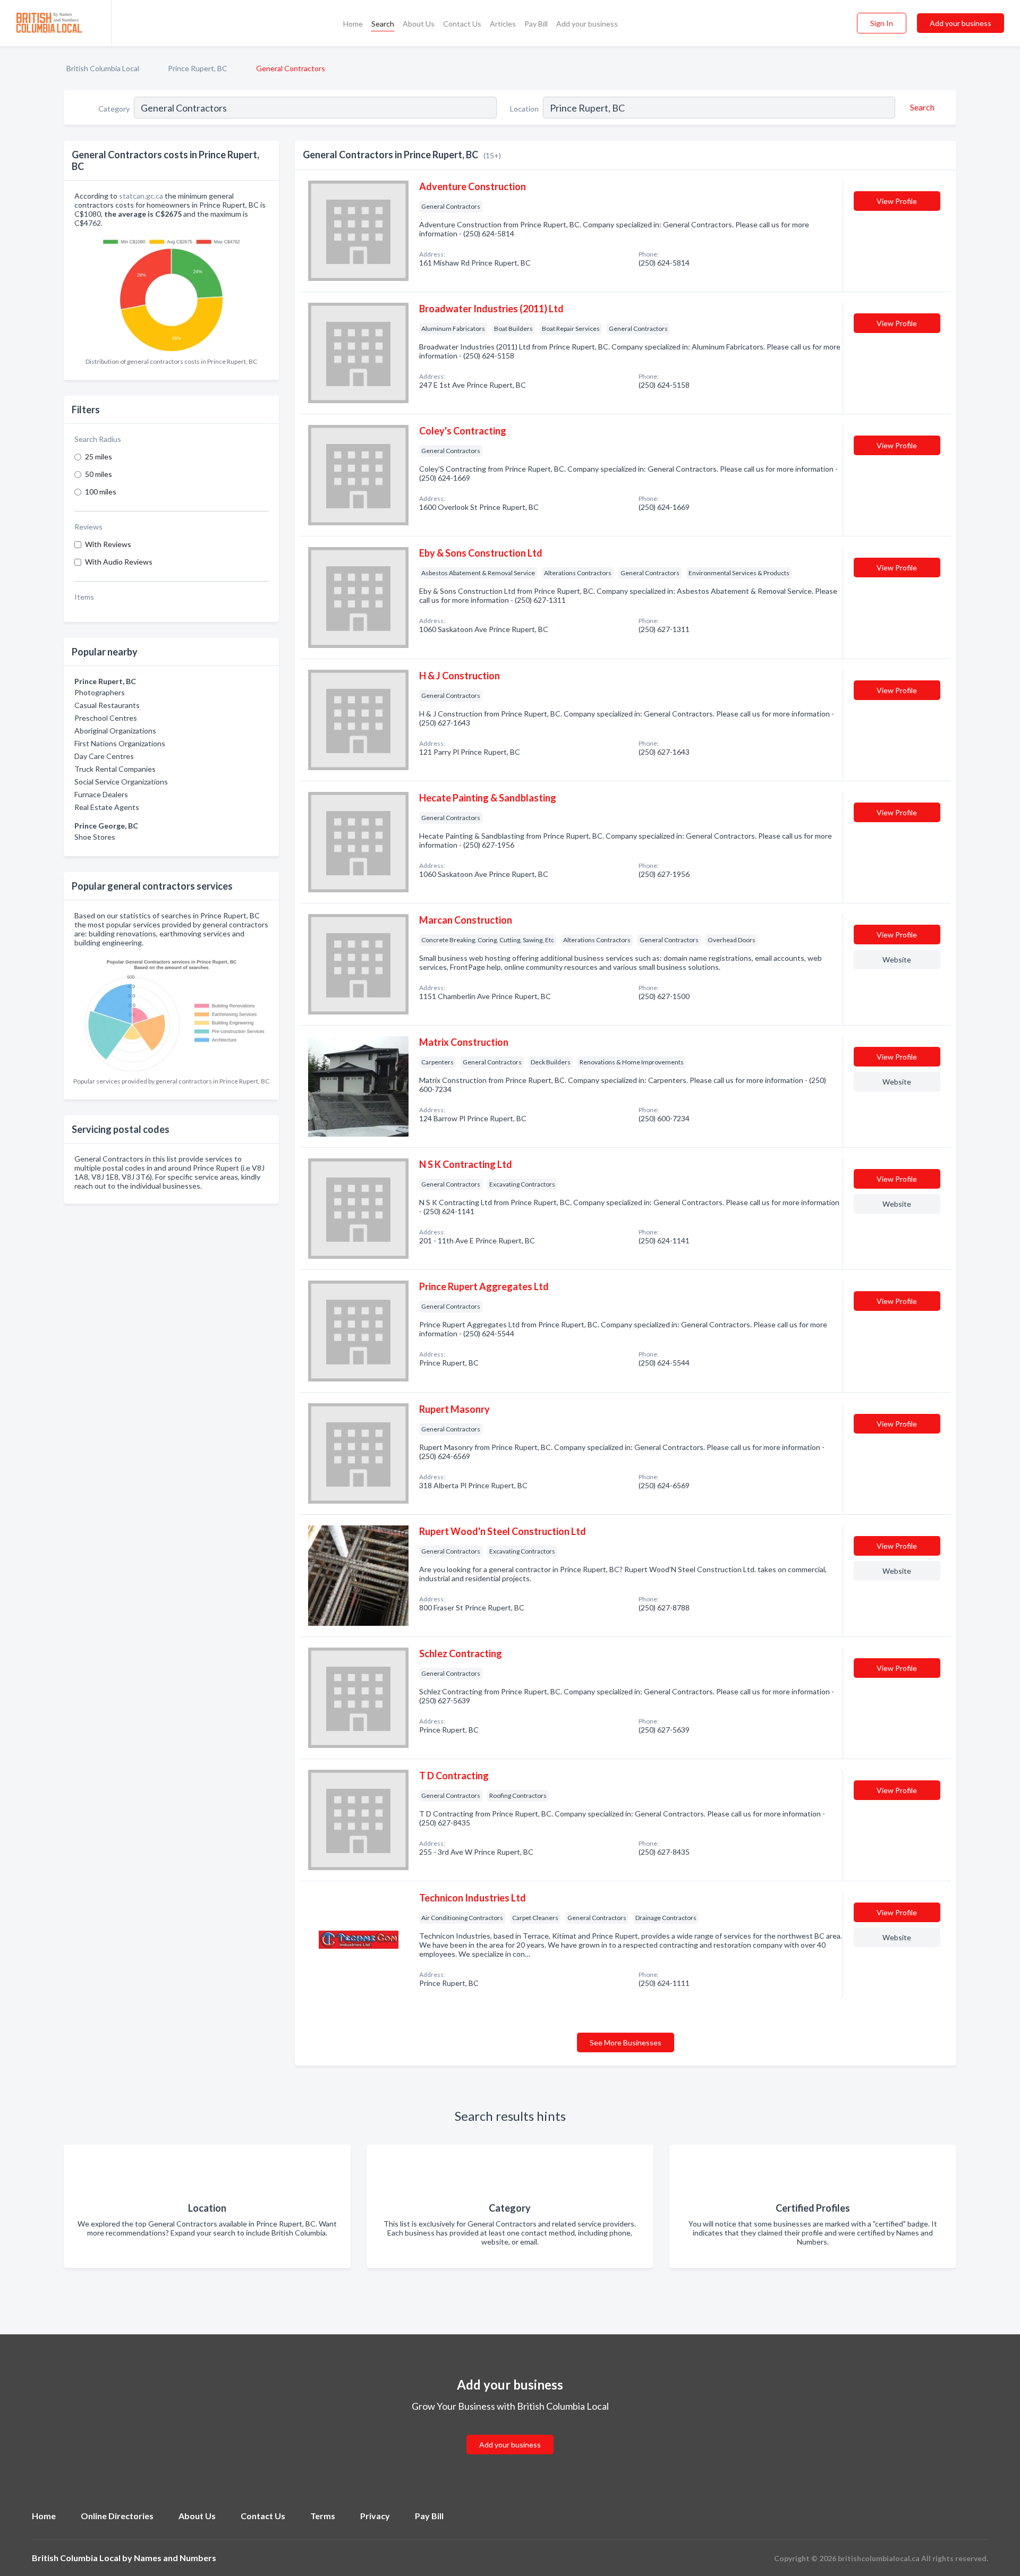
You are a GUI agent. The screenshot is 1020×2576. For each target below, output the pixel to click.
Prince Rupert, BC (198, 68)
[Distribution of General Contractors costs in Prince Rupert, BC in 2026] (171, 292)
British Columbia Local (103, 68)
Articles (503, 24)
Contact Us (462, 24)
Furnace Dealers (101, 794)
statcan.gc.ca (141, 196)
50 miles (99, 474)
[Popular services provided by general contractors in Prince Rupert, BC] (171, 1012)
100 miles (101, 492)
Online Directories (117, 2516)
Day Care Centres (104, 756)
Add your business (587, 24)
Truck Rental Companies (115, 769)
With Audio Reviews (119, 562)
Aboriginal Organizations (115, 731)
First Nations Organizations (120, 743)
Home (353, 24)
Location (524, 109)
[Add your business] (510, 2432)
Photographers (100, 692)
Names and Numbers (175, 2558)
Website (897, 959)
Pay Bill (536, 24)
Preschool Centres (106, 718)
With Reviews (108, 544)
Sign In (882, 23)
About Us (419, 24)
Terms (323, 2516)
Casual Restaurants (107, 705)
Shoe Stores (95, 837)
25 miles (99, 457)
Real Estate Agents (107, 807)
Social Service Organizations (121, 782)
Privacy (375, 2516)
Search (383, 24)
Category (114, 109)
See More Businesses (626, 2042)
